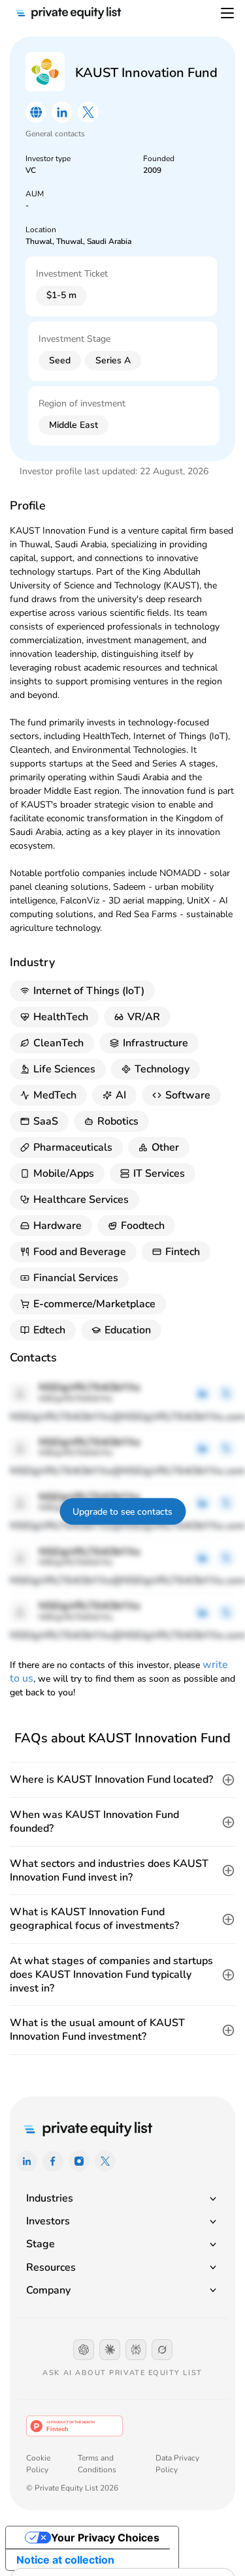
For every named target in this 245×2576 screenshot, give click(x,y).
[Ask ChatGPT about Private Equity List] (84, 2350)
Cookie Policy (38, 2464)
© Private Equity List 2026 (72, 2488)
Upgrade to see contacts (122, 1512)
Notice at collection (65, 2560)
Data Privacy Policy (177, 2464)
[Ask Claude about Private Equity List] (110, 2350)
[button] (122, 1780)
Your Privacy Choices (105, 2538)
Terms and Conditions (97, 2464)
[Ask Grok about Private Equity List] (162, 2350)
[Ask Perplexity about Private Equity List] (136, 2350)
